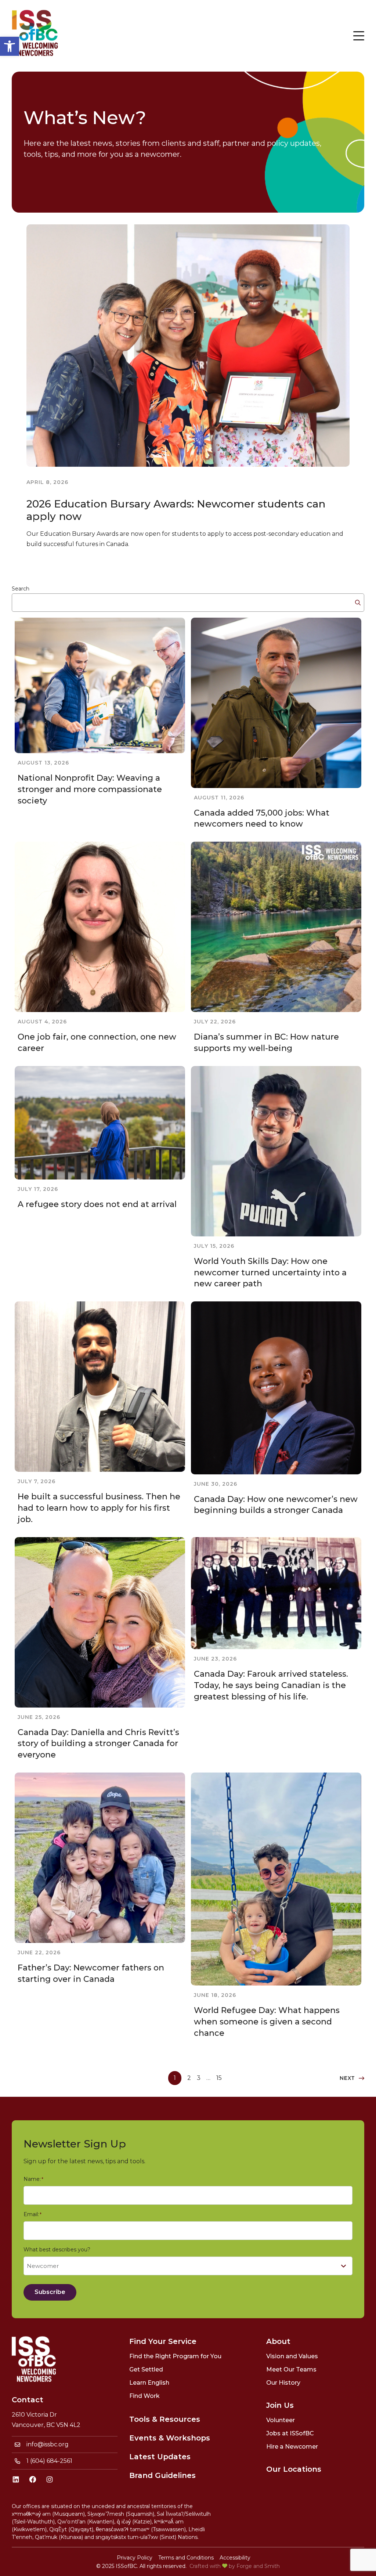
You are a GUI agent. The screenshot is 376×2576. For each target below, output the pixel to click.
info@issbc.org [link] (48, 2444)
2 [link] (189, 2078)
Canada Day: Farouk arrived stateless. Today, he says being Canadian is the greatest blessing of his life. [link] (271, 1685)
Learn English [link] (149, 2383)
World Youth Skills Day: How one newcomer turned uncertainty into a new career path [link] (270, 1273)
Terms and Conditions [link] (186, 2558)
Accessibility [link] (235, 2558)
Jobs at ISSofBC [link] (290, 2433)
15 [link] (219, 2078)
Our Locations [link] (294, 2469)
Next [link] (347, 2078)
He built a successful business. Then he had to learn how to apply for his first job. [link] (99, 1508)
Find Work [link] (144, 2396)
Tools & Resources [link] (165, 2419)
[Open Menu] (359, 36)
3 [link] (199, 2078)
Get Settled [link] (146, 2369)
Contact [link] (28, 2400)
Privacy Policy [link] (135, 2558)
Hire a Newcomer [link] (292, 2447)
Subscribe (50, 2292)
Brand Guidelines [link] (162, 2475)
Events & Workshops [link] (170, 2438)
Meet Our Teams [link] (291, 2369)
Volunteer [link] (281, 2420)
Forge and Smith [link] (258, 2566)
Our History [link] (283, 2383)
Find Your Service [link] (163, 2341)
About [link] (278, 2341)
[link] (10, 46)
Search (21, 589)
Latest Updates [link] (160, 2457)
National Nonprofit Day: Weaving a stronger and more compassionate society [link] (90, 789)
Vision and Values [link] (292, 2356)
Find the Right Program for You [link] (175, 2356)
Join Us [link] (280, 2405)
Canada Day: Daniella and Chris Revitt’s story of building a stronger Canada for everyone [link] (98, 1744)
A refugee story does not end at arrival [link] (97, 1204)
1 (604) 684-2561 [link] (49, 2461)
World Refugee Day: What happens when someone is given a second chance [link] (267, 2022)
